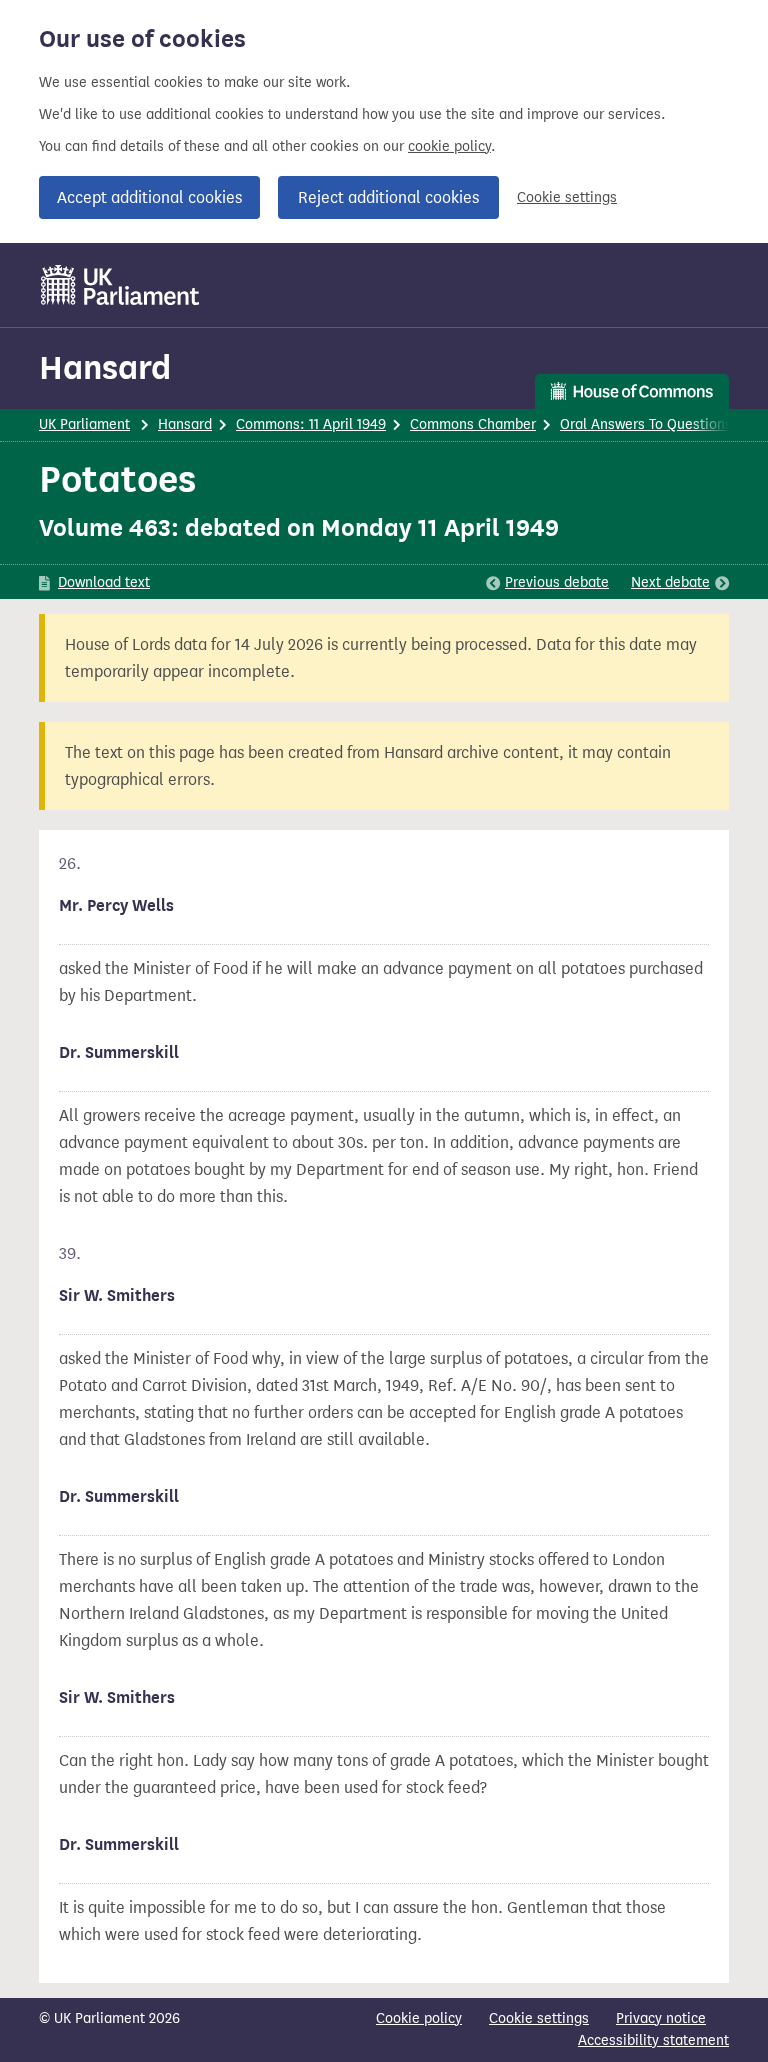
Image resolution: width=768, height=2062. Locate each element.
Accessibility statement (653, 2040)
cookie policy (449, 146)
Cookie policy (419, 2018)
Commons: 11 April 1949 (311, 424)
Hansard (105, 367)
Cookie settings (567, 197)
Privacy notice (661, 2018)
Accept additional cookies (149, 197)
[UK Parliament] (120, 285)
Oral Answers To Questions (646, 424)
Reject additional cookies (388, 197)
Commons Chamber (473, 424)
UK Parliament (84, 424)
